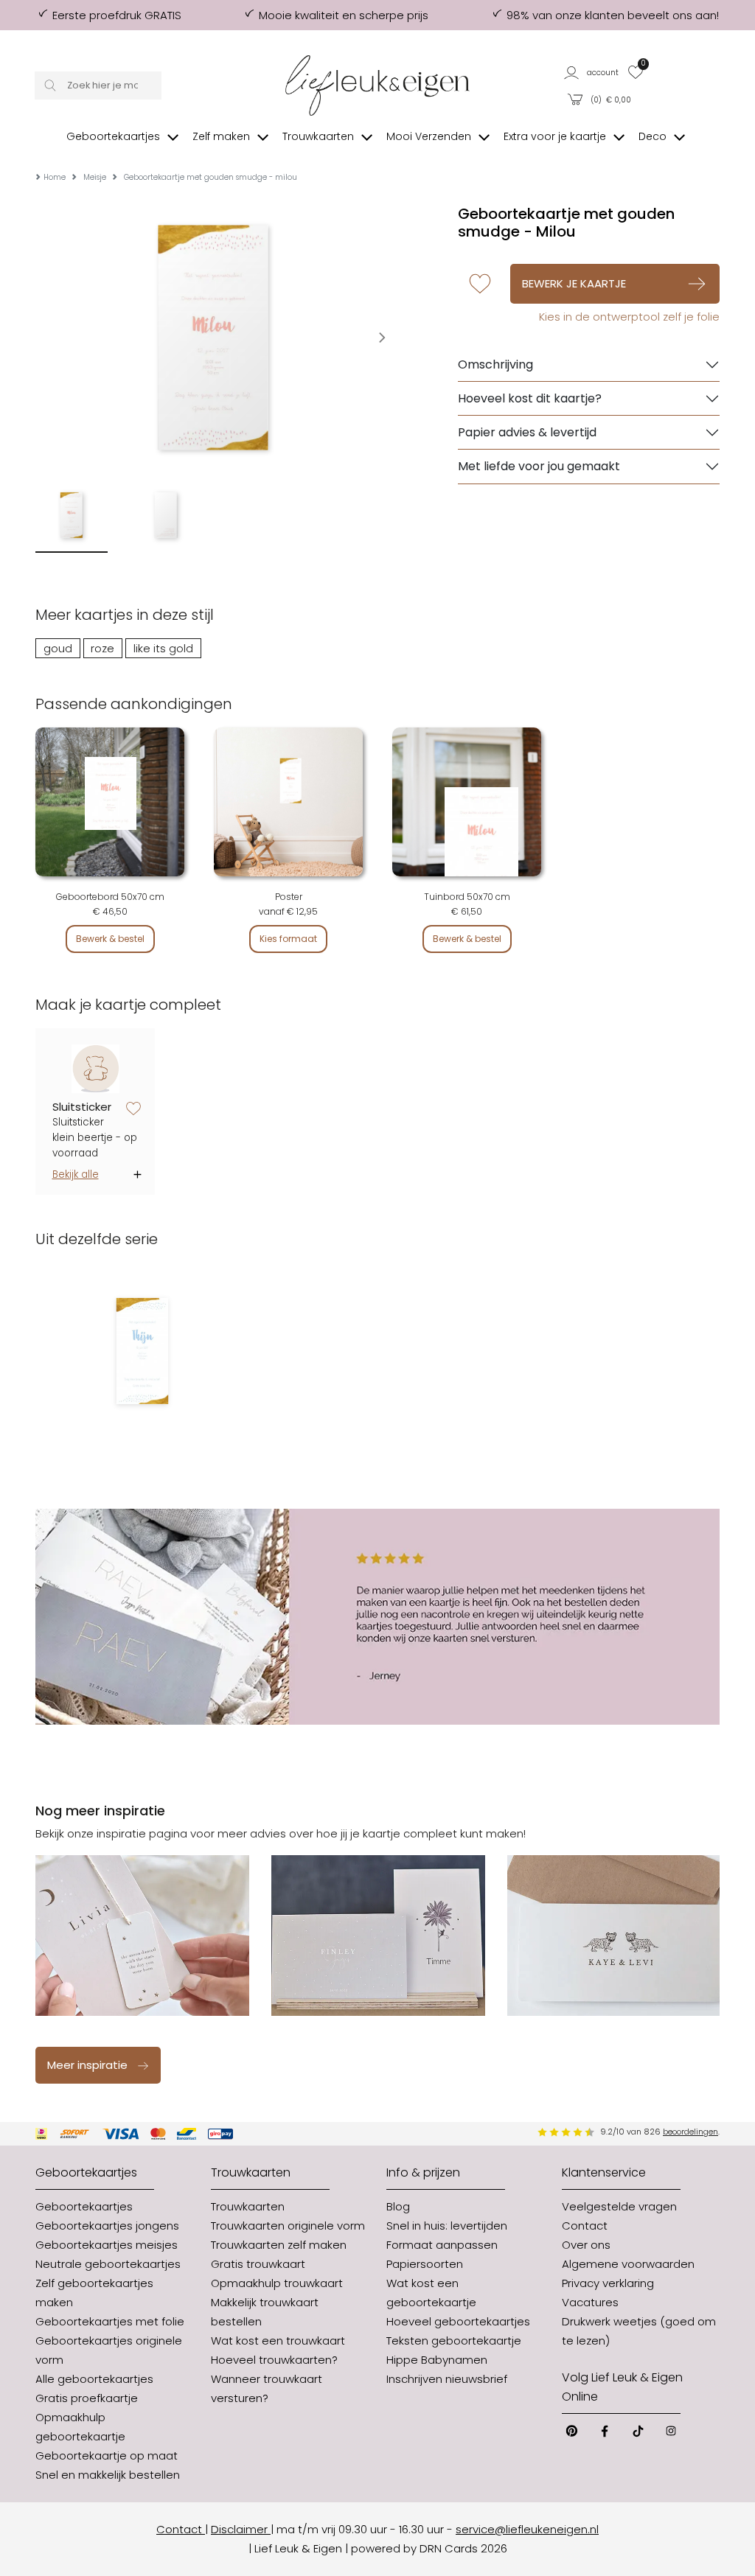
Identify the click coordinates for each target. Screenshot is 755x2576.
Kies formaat (288, 939)
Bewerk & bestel (110, 939)
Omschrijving (495, 364)
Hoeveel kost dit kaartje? (530, 398)
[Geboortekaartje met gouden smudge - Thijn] (142, 1351)
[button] (592, 72)
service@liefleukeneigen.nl (527, 2529)
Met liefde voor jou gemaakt (539, 466)
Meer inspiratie (87, 2065)
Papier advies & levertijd (527, 432)
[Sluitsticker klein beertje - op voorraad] (95, 1069)
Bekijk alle (76, 1174)
